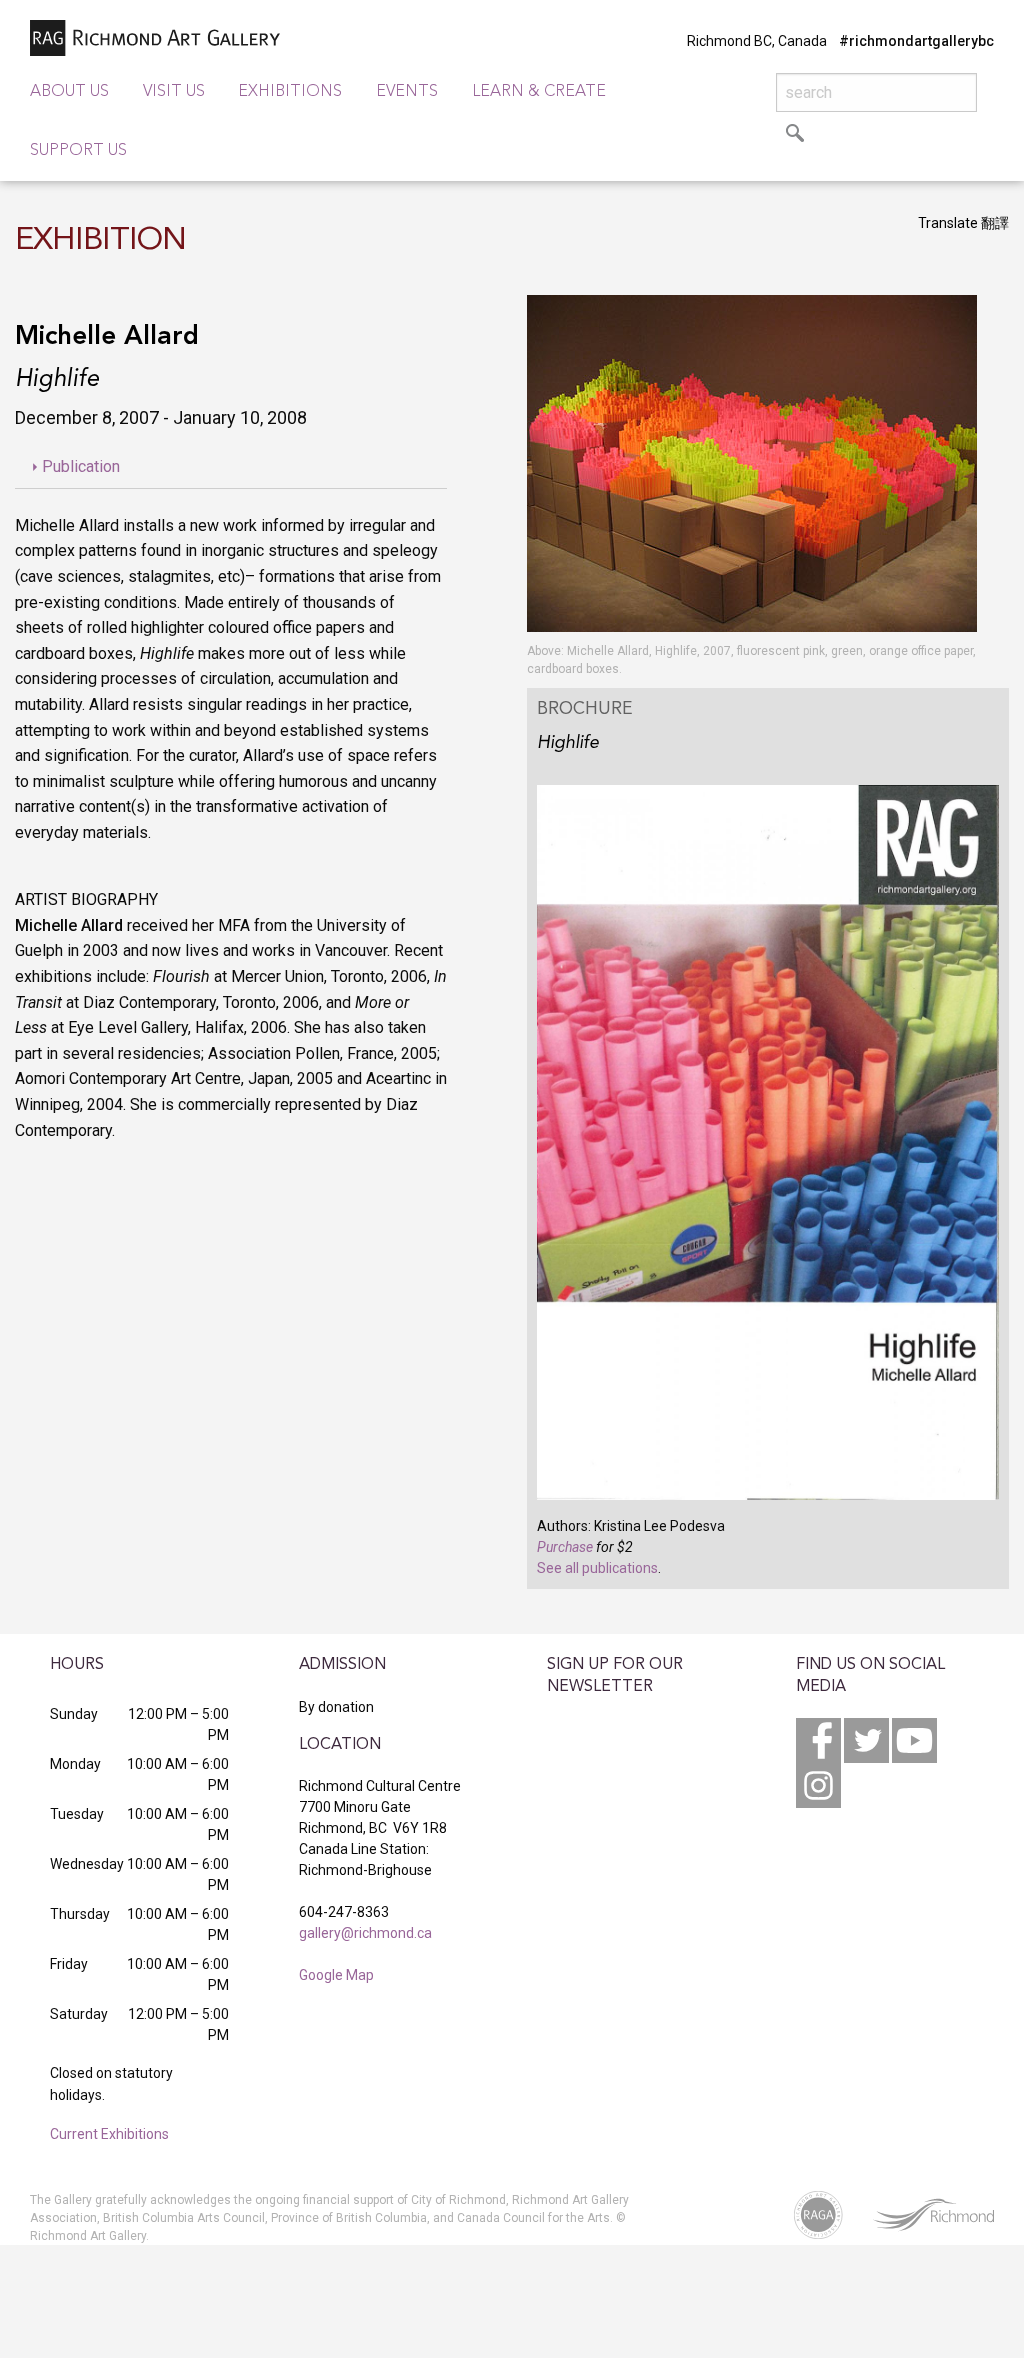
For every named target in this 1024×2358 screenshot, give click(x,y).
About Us (69, 92)
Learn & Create (539, 92)
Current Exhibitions (109, 2134)
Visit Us (174, 92)
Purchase (565, 1547)
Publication (81, 466)
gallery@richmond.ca (365, 1933)
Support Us (78, 151)
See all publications (597, 1568)
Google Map (336, 1975)
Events (407, 92)
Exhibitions (290, 92)
